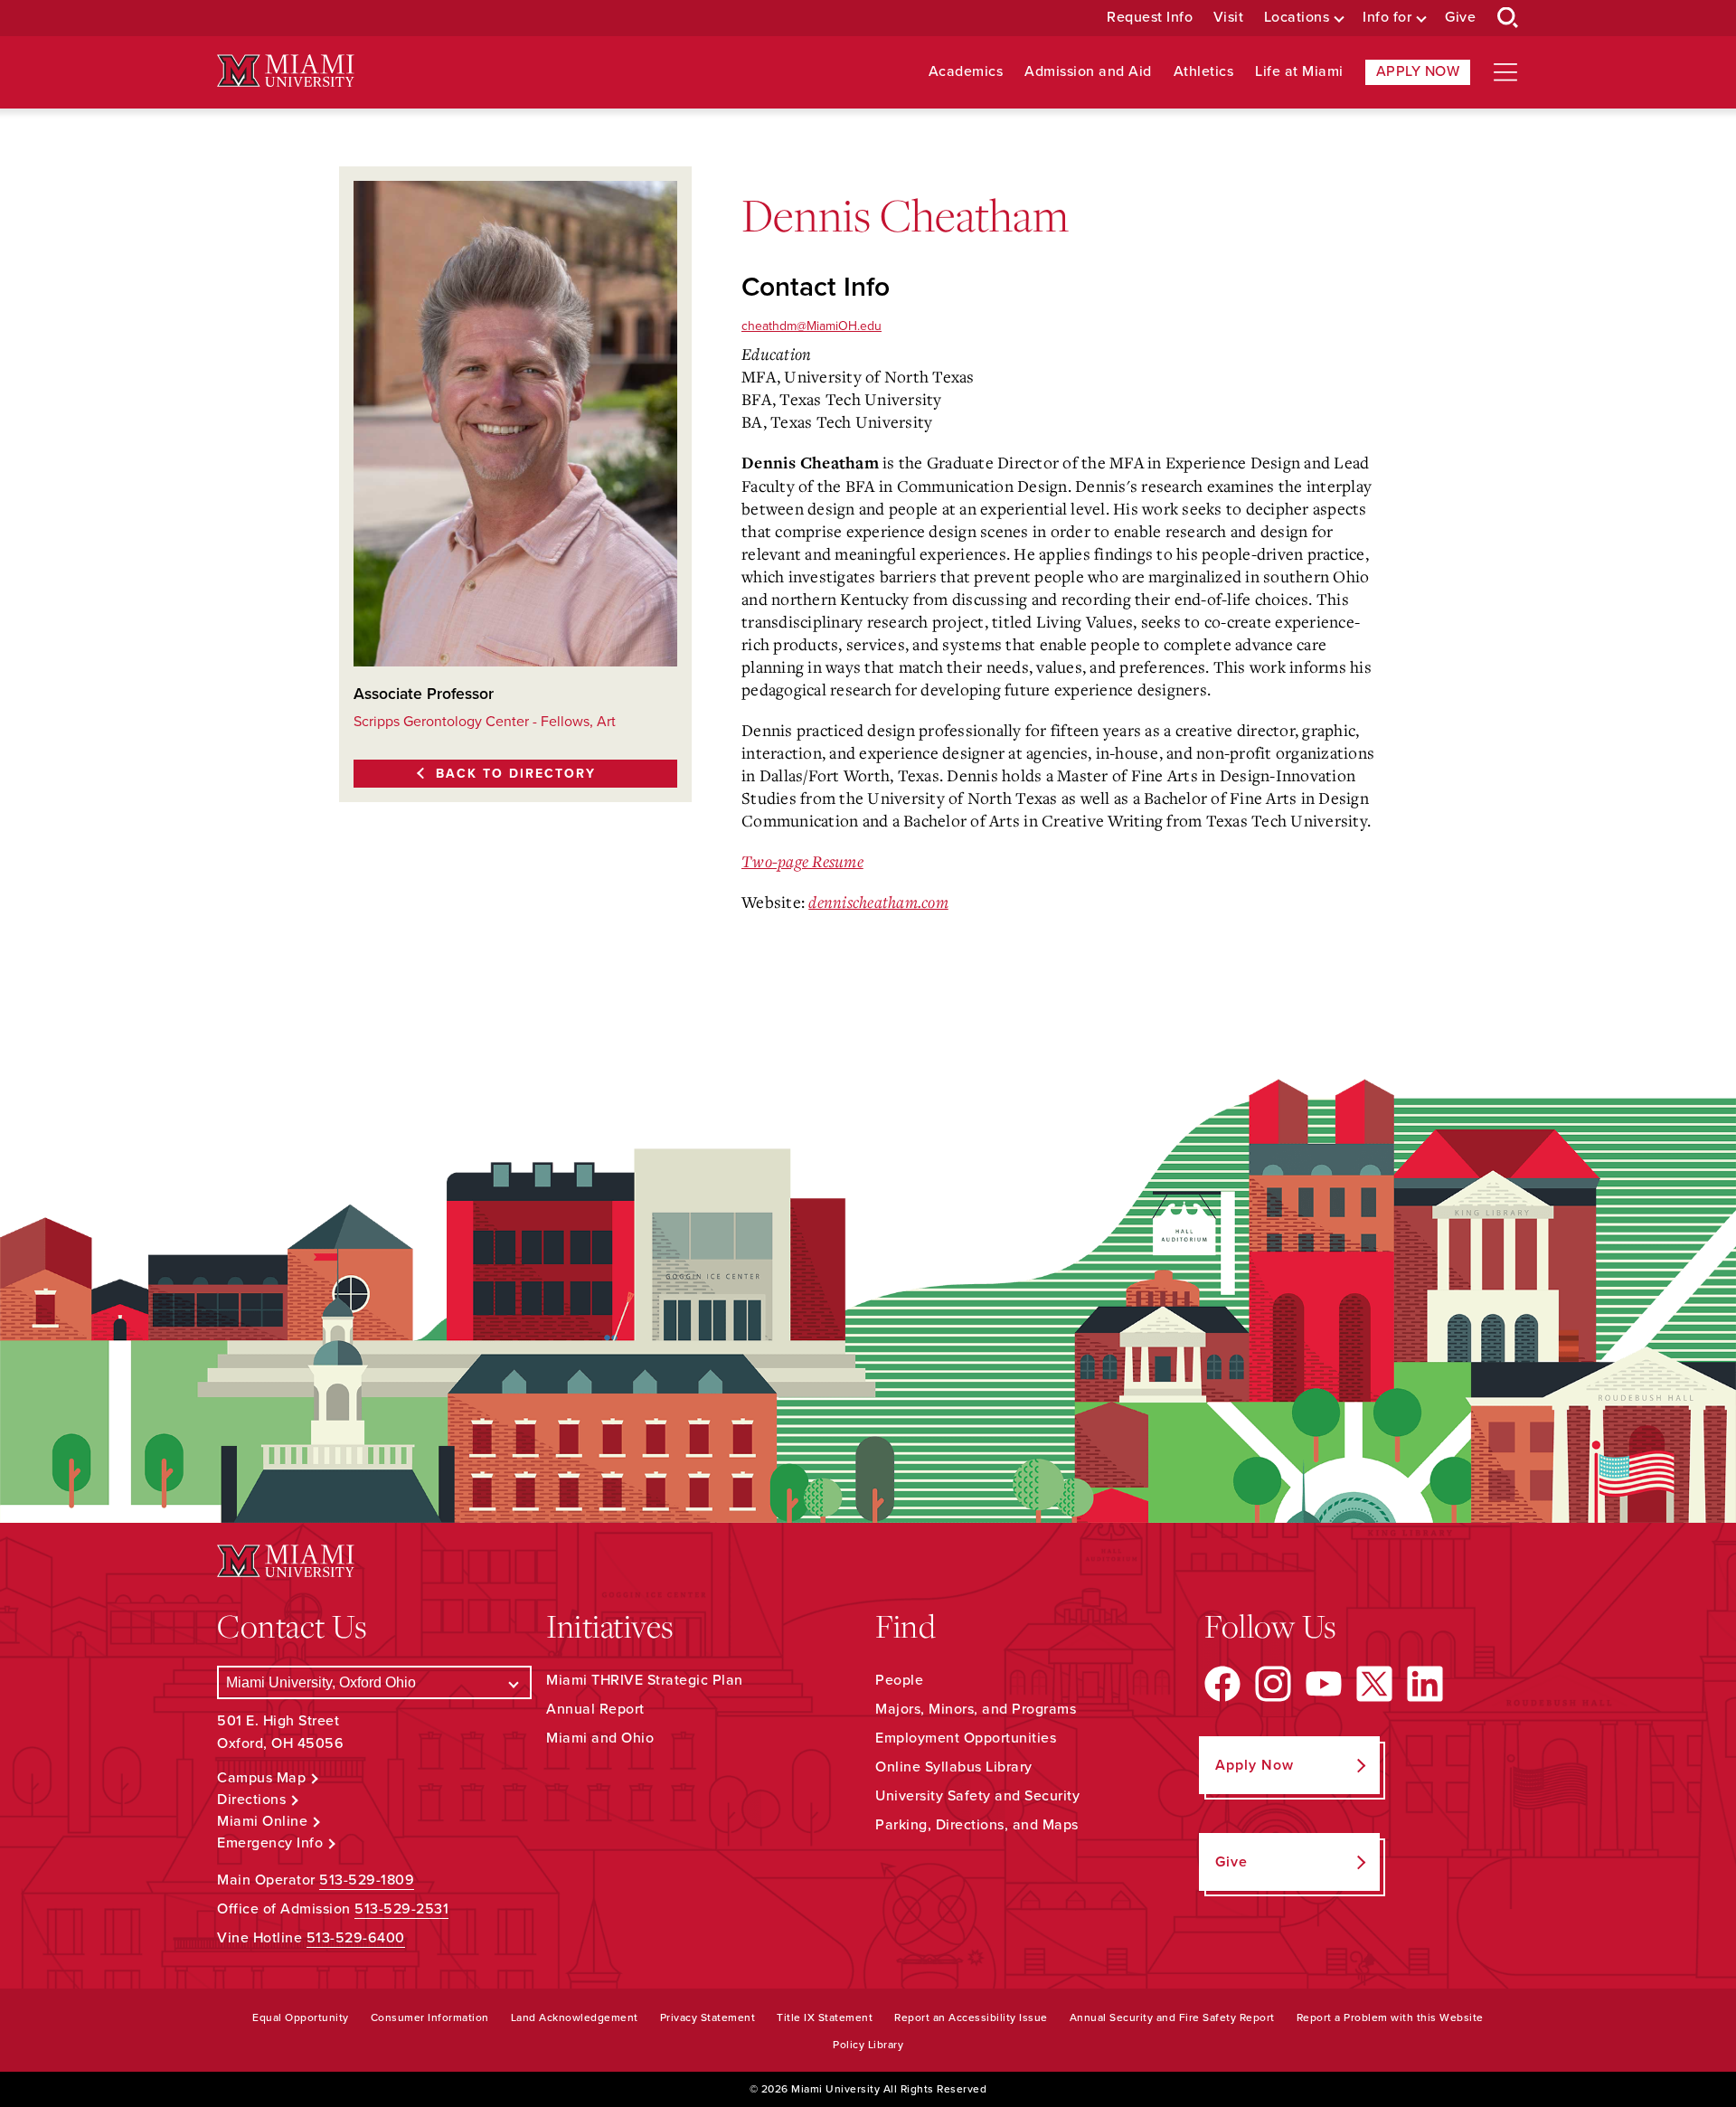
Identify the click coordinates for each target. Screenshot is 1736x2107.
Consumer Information (430, 2017)
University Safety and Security (977, 1796)
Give (1460, 18)
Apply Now (1418, 71)
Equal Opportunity (301, 2017)
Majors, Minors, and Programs (976, 1709)
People (899, 1680)
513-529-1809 (367, 1880)
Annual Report (595, 1709)
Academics (966, 72)
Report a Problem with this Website (1390, 2017)
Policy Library (868, 2045)
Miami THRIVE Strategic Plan (645, 1680)
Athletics (1204, 72)
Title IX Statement (825, 2017)
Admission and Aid (1088, 72)
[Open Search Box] (1508, 18)
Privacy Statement (708, 2017)
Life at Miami (1299, 72)
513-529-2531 (401, 1909)
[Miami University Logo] (286, 71)
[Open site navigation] (1505, 72)
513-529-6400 (356, 1938)
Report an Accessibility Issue (971, 2017)
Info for (1387, 18)
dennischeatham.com (878, 902)
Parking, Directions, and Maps (977, 1825)
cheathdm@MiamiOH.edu (811, 326)
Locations (1297, 18)
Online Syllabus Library (954, 1767)
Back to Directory (516, 774)
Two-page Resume (802, 861)
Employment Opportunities (966, 1738)
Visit (1229, 18)
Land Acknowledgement (575, 2017)
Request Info (1150, 18)
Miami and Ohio (600, 1738)
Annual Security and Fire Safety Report (1172, 2017)
